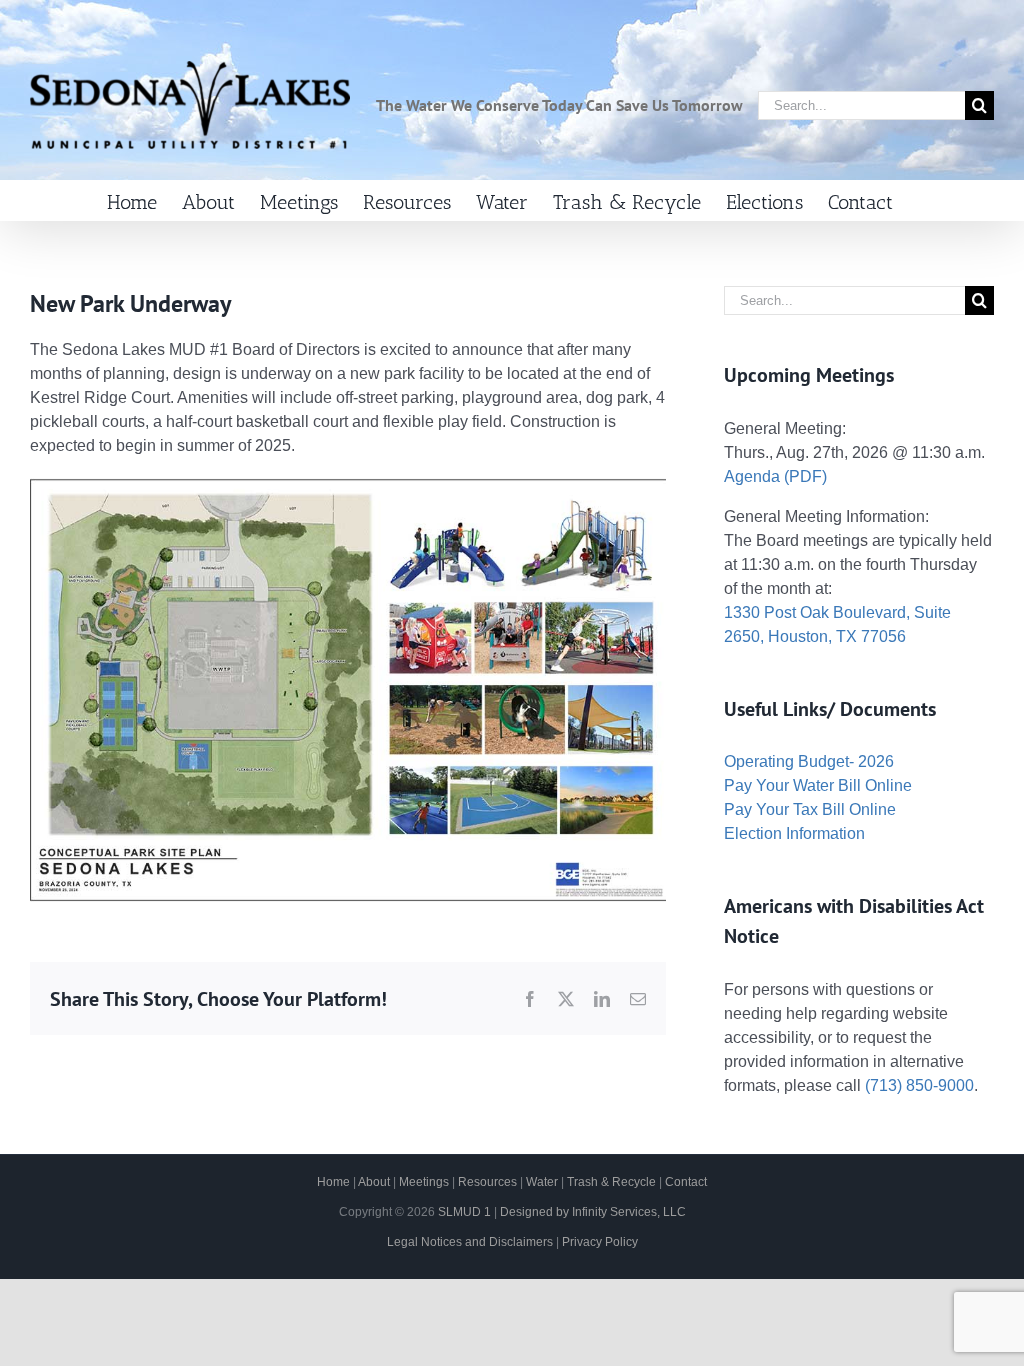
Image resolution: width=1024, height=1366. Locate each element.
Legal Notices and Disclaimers (470, 1242)
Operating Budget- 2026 (809, 761)
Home (333, 1182)
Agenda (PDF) (775, 476)
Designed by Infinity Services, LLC (593, 1212)
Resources (487, 1182)
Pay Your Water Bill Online (818, 785)
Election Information (794, 833)
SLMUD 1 (464, 1212)
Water (542, 1182)
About (374, 1182)
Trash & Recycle (611, 1182)
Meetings (424, 1182)
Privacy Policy (600, 1242)
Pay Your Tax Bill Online (810, 809)
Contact (686, 1182)
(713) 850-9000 (919, 1085)
